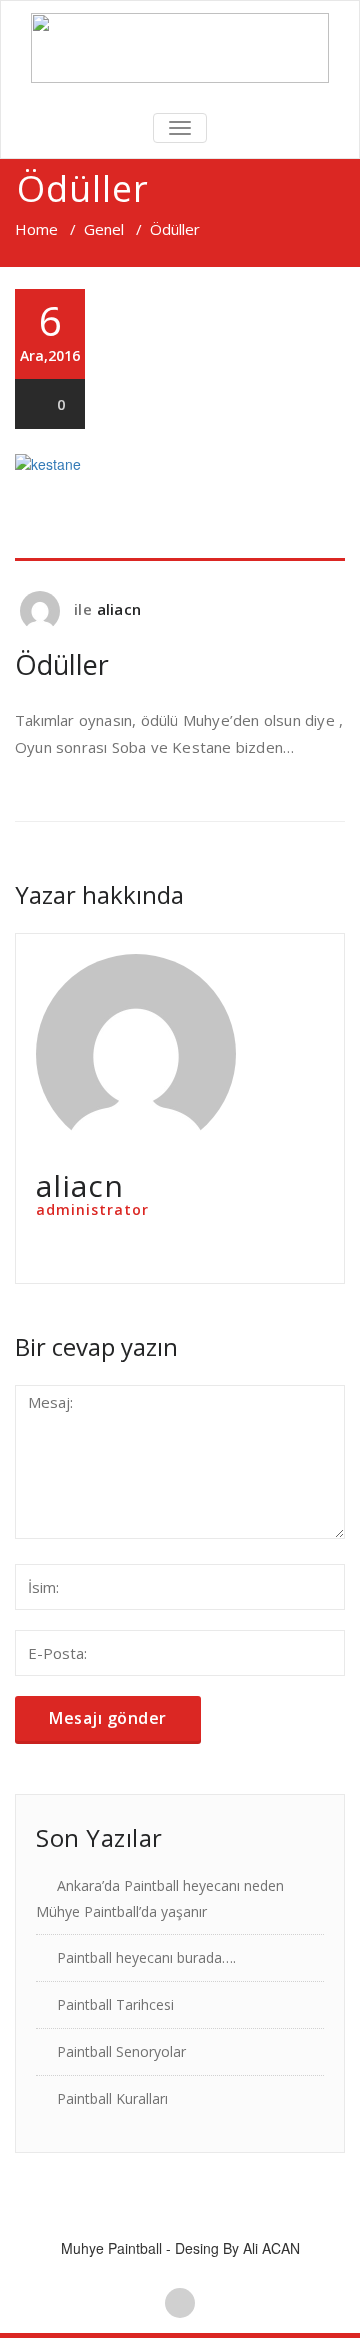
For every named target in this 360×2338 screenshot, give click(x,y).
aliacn (119, 609)
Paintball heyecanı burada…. (146, 1957)
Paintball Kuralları (112, 2098)
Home (36, 229)
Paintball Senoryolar (121, 2051)
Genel (104, 229)
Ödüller (62, 664)
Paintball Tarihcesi (115, 2004)
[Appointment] (180, 48)
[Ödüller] (180, 507)
